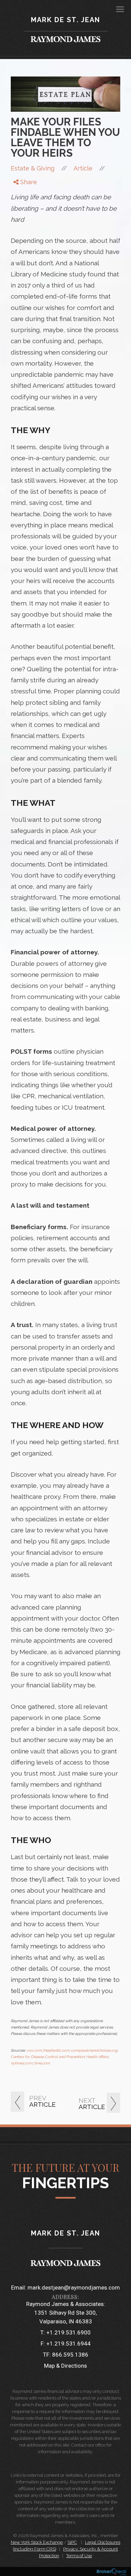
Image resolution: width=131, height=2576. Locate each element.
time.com (42, 2063)
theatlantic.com (56, 2051)
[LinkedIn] (20, 209)
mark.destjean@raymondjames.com (74, 2288)
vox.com (34, 2051)
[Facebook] (20, 193)
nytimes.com (21, 2063)
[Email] (20, 218)
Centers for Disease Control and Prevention (48, 2057)
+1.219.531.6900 (69, 2332)
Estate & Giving (33, 168)
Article (83, 168)
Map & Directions (65, 2366)
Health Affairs (97, 2057)
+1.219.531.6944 (69, 2344)
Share (28, 182)
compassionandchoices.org (94, 2051)
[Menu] (116, 9)
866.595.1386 (70, 2355)
